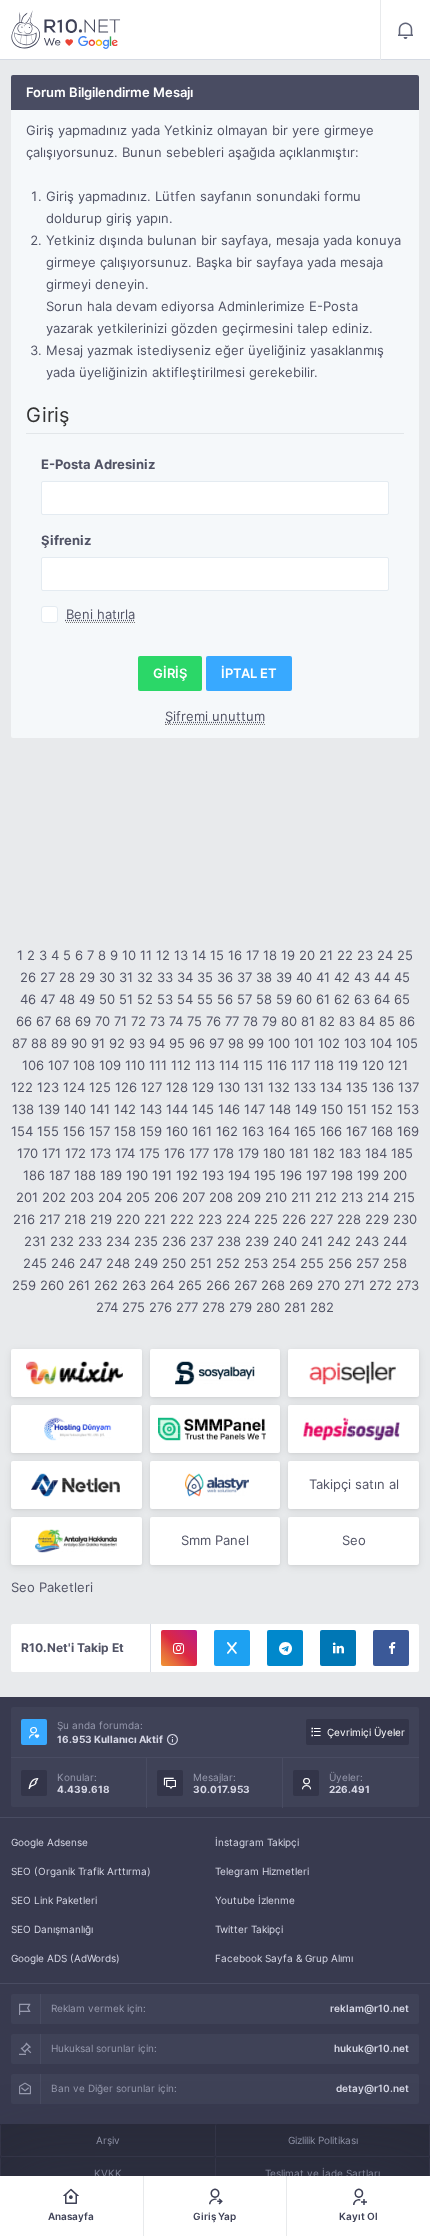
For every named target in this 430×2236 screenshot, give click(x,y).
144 (177, 1109)
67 (43, 1021)
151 (357, 1109)
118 (324, 1065)
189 (111, 1175)
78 (250, 1021)
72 (138, 1021)
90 (79, 1043)
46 (28, 999)
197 (316, 1175)
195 (265, 1175)
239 (257, 1241)
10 (129, 955)
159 (151, 1131)
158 (125, 1131)
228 (349, 1219)
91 (98, 1043)
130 (229, 1087)
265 (190, 1285)
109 (110, 1065)
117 (300, 1065)
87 (19, 1043)
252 (228, 1263)
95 (177, 1043)
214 (378, 1197)
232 (62, 1241)
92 (117, 1043)
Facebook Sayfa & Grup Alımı (284, 1958)
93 (137, 1043)
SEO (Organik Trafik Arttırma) (81, 1871)
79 (269, 1021)
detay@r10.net (372, 2088)
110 (135, 1065)
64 (382, 999)
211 (301, 1197)
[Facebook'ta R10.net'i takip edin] (391, 1648)
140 (75, 1109)
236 (174, 1241)
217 (49, 1219)
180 (274, 1153)
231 (35, 1241)
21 (326, 955)
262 (106, 1285)
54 (185, 999)
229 (377, 1219)
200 (395, 1175)
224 (238, 1219)
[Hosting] (76, 1429)
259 (24, 1285)
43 (362, 977)
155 (48, 1131)
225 (266, 1219)
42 (342, 977)
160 (177, 1131)
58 (264, 999)
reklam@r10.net (369, 2008)
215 (404, 1197)
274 (107, 1307)
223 (210, 1219)
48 (67, 999)
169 (408, 1131)
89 (59, 1043)
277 (187, 1307)
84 (367, 1021)
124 (74, 1087)
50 (107, 999)
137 (408, 1087)
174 (125, 1153)
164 (279, 1131)
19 (288, 955)
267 (245, 1285)
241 (312, 1241)
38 (264, 977)
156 (74, 1131)
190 (137, 1175)
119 (348, 1065)
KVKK (108, 2173)
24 (385, 955)
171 (51, 1153)
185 (402, 1153)
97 (216, 1043)
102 (329, 1043)
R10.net (66, 30)
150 (332, 1109)
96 (197, 1043)
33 (165, 977)
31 (126, 977)
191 (162, 1175)
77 (232, 1021)
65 (402, 999)
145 (203, 1109)
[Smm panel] (215, 1429)
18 (270, 955)
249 (146, 1263)
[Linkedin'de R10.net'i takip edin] (338, 1648)
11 (146, 955)
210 (276, 1197)
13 (181, 955)
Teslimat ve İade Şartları (322, 2173)
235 (146, 1241)
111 (158, 1065)
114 (229, 1065)
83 (347, 1021)
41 (323, 977)
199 (368, 1175)
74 (176, 1021)
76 (213, 1021)
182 (324, 1153)
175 (149, 1153)
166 (331, 1131)
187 (59, 1175)
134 (331, 1087)
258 (395, 1263)
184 (376, 1153)
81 (308, 1021)
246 (63, 1263)
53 (165, 999)
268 (273, 1285)
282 (322, 1307)
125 (100, 1087)
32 (145, 977)
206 (166, 1197)
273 (407, 1285)
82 (327, 1021)
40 (304, 977)
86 (407, 1021)
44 (382, 977)
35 (205, 977)
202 (54, 1197)
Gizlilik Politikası (323, 2140)
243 (367, 1241)
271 (354, 1285)
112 (181, 1065)
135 (357, 1087)
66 (24, 1021)
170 (27, 1153)
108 (84, 1065)
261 (79, 1285)
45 (402, 977)
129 (203, 1087)
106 (33, 1065)
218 (75, 1219)
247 (90, 1263)
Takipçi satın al (354, 1484)
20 (307, 955)
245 (35, 1263)
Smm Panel (215, 1540)
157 (99, 1131)
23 (365, 955)
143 (151, 1109)
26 (28, 977)
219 (101, 1219)
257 (367, 1263)
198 (342, 1175)
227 (321, 1219)
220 (128, 1219)
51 (126, 999)
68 (63, 1021)
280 (268, 1307)
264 (162, 1285)
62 (342, 999)
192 (187, 1175)
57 (244, 999)
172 (75, 1153)
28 (67, 977)
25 (405, 955)
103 (355, 1043)
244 (395, 1241)
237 (201, 1241)
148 (280, 1109)
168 (382, 1131)
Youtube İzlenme (255, 1900)
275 (133, 1307)
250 (174, 1263)
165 (305, 1131)
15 (217, 955)
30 (107, 977)
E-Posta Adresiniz (98, 464)
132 (279, 1087)
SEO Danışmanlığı (52, 1929)
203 (82, 1197)
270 (328, 1285)
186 (34, 1175)
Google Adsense (49, 1842)
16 (235, 955)
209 (249, 1197)
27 (47, 977)
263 (134, 1285)
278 (213, 1307)
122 (22, 1087)
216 (24, 1219)
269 (301, 1285)
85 (387, 1021)
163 (253, 1131)
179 (248, 1153)
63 (362, 999)
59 (284, 999)
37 (244, 977)
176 (174, 1153)
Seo (354, 1540)
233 (90, 1241)
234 (118, 1241)
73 (157, 1021)
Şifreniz (66, 540)
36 (225, 977)
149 (306, 1109)
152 (382, 1109)
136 (383, 1087)
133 (305, 1087)
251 (201, 1263)
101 (304, 1043)
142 (125, 1109)
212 (326, 1197)
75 (194, 1021)
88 (39, 1043)
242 (339, 1241)
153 (408, 1109)
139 (49, 1109)
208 (221, 1197)
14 (199, 955)
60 (304, 999)
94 (157, 1043)
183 (350, 1153)
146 (229, 1109)
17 (252, 955)
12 (163, 955)
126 (126, 1087)
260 (52, 1285)
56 (225, 999)
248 (118, 1263)
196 (291, 1175)
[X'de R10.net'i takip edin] (232, 1648)
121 (398, 1065)
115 (253, 1065)
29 (87, 977)
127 (151, 1087)
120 (373, 1065)
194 (239, 1175)
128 (177, 1087)
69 (83, 1021)
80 (289, 1021)
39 (284, 977)
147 (254, 1109)
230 (405, 1219)
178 (223, 1153)
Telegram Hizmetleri (262, 1871)
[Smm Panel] (215, 1373)
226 (294, 1219)
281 (295, 1307)
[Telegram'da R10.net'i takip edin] (285, 1648)
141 (100, 1109)
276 (160, 1307)
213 (352, 1197)
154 (22, 1131)
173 (100, 1153)
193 (213, 1175)
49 (87, 999)
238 (229, 1241)
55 (205, 999)
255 (312, 1263)
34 (185, 977)
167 (356, 1131)
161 (202, 1131)
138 (23, 1109)
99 (256, 1043)
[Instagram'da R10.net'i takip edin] (179, 1648)
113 (205, 1065)
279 (240, 1307)
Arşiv (108, 2140)
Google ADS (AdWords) (65, 1958)
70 (102, 1021)
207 (193, 1197)
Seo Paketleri (52, 1587)
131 (254, 1087)
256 (340, 1263)
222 (182, 1219)
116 (277, 1065)
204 (110, 1197)
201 (27, 1197)
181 (299, 1153)
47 (47, 999)
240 (285, 1241)
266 (218, 1285)
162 (227, 1131)
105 (407, 1043)
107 (58, 1065)
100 (279, 1043)
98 (236, 1043)
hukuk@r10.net (371, 2048)
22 (345, 955)
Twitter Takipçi (249, 1929)
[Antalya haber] (76, 1541)
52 (145, 999)
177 (199, 1153)
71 (120, 1021)
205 (138, 1197)
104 (381, 1043)
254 (284, 1263)
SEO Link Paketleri (54, 1900)
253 (256, 1263)
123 (48, 1087)
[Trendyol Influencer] (76, 1373)
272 (380, 1285)
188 (85, 1175)
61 (323, 999)
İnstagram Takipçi (257, 1842)
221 (155, 1219)
